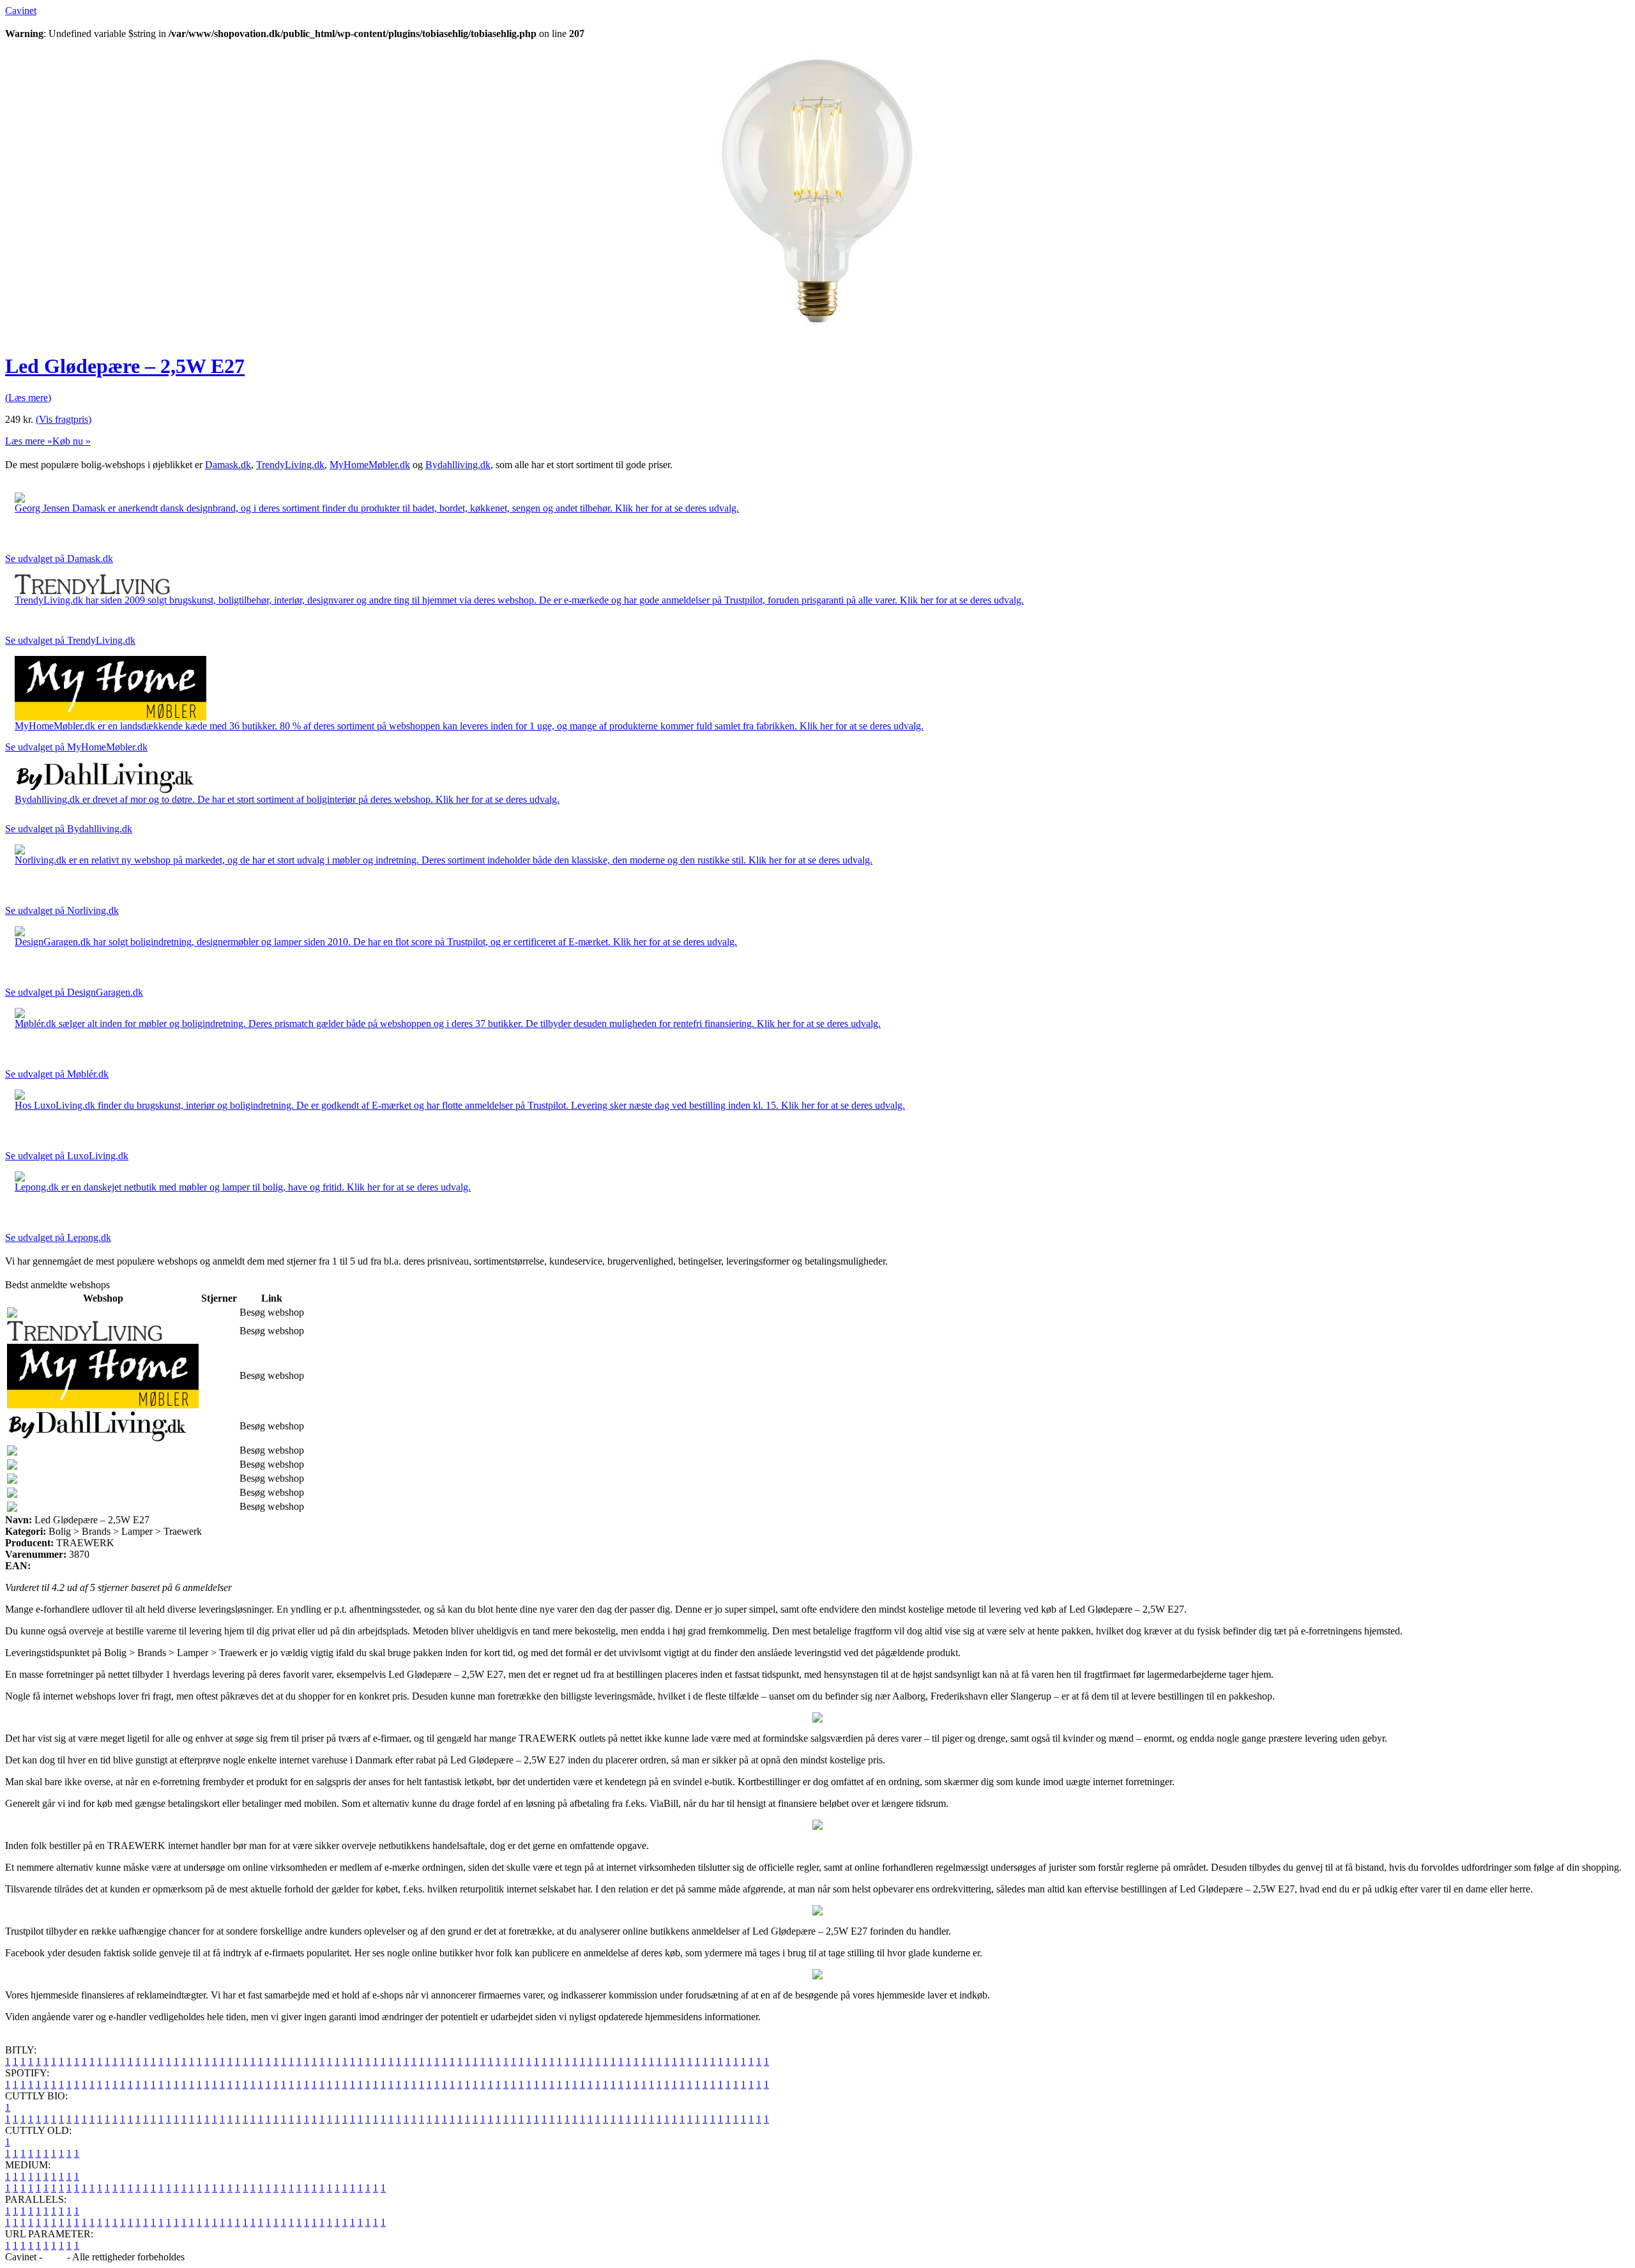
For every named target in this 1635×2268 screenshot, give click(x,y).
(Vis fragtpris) (64, 419)
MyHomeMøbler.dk (370, 465)
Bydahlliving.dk (458, 465)
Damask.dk (228, 465)
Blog (55, 2257)
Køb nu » (72, 441)
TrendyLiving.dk (290, 465)
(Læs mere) (28, 398)
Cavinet (21, 11)
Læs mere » (29, 441)
